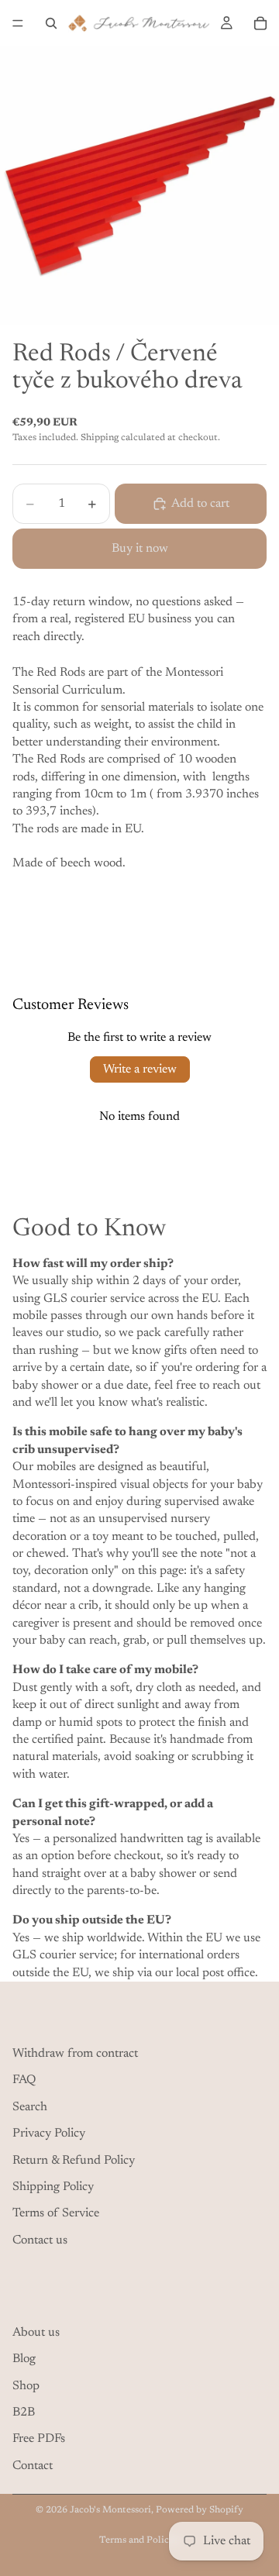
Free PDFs (39, 2439)
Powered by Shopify (200, 2510)
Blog (24, 2359)
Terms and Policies (140, 2540)
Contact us (40, 2240)
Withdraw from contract (75, 2054)
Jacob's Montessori (110, 2510)
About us (36, 2333)
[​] (139, 2018)
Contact (33, 2466)
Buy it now (140, 549)
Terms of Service (56, 2213)
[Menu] (18, 23)
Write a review (140, 1069)
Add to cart (200, 504)
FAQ (24, 2080)
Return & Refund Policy (74, 2161)
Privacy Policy (49, 2133)
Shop (26, 2386)
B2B (24, 2412)
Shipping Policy (53, 2187)
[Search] (51, 23)
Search (30, 2107)
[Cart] (260, 23)
